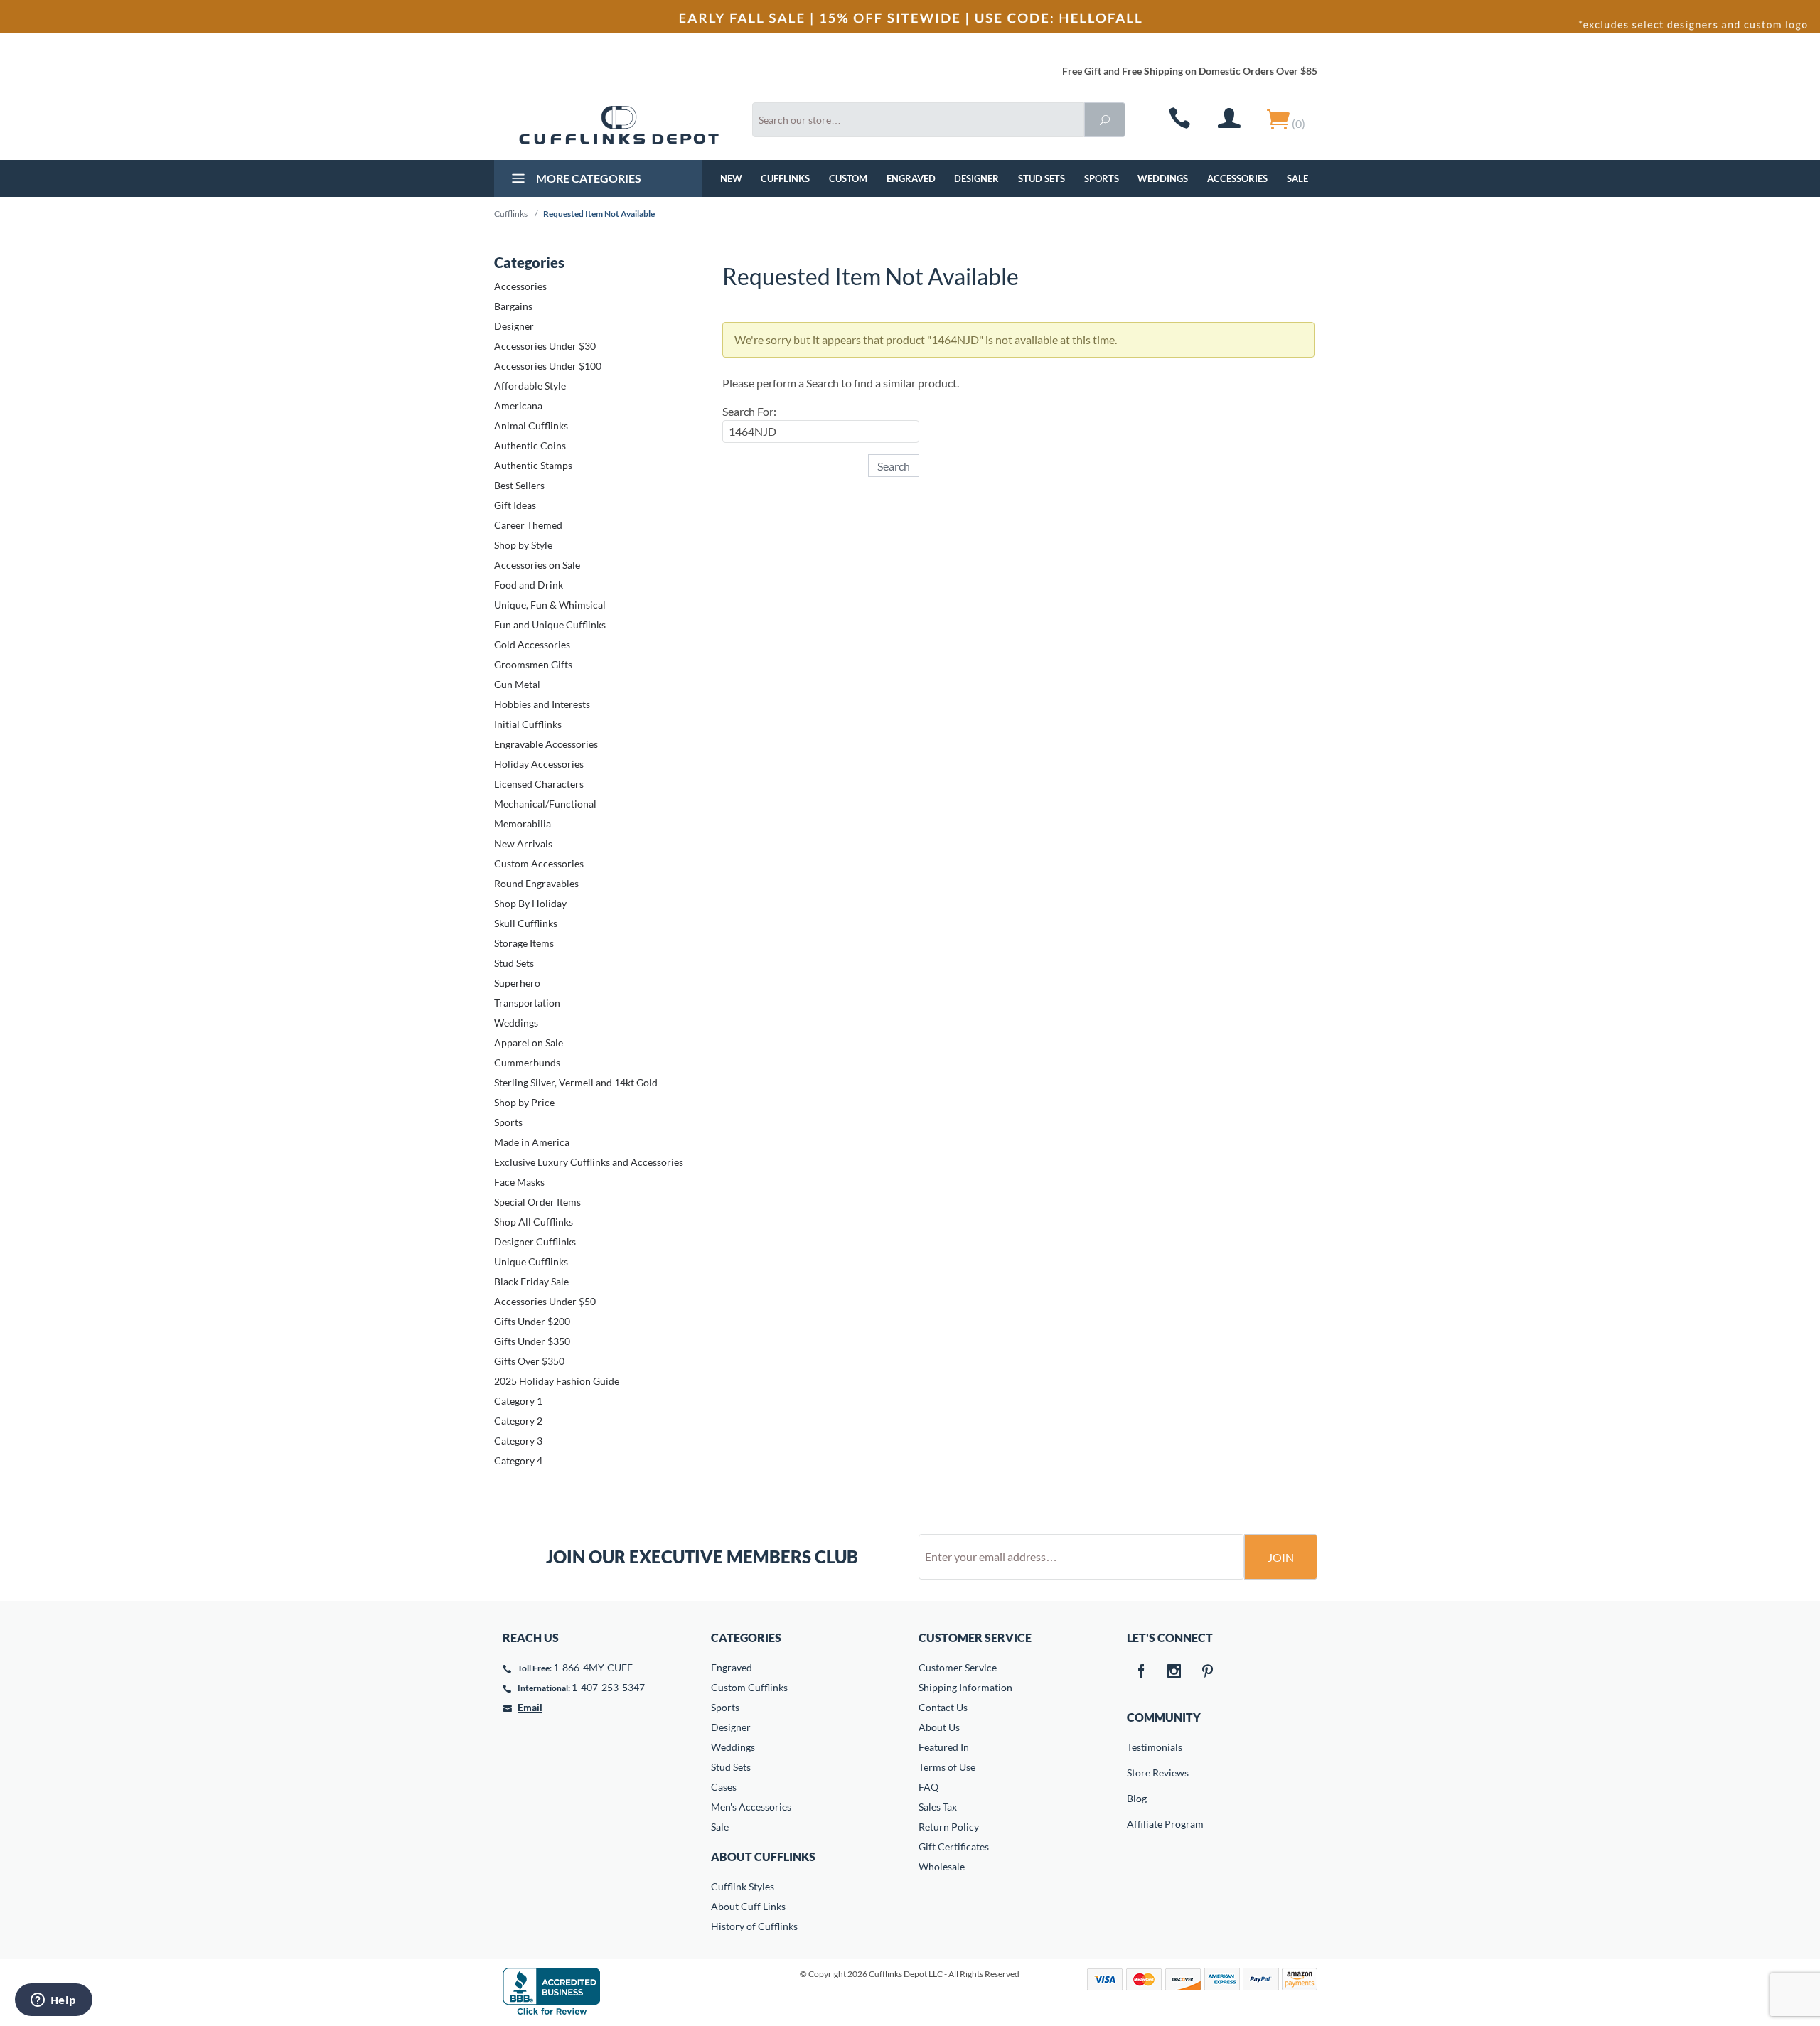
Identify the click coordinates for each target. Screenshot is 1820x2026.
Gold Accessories (532, 644)
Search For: (749, 411)
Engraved (911, 178)
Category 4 (518, 1460)
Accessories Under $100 (548, 366)
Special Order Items (537, 1202)
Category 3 (518, 1441)
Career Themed (528, 525)
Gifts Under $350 (532, 1341)
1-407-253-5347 (608, 1687)
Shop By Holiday (530, 903)
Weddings (1163, 178)
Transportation (527, 1003)
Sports (1102, 178)
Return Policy (949, 1827)
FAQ (928, 1787)
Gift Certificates (954, 1847)
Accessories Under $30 (545, 346)
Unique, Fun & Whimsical (550, 605)
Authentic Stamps (533, 465)
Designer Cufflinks (535, 1242)
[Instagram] (1174, 1672)
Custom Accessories (539, 863)
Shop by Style (523, 545)
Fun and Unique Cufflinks (550, 625)
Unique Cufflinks (531, 1261)
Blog (1137, 1798)
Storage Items (524, 943)
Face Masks (519, 1182)
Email (530, 1707)
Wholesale (942, 1866)
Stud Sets (1042, 178)
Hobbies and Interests (542, 704)
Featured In (944, 1747)
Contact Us (943, 1707)
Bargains (513, 306)
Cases (724, 1787)
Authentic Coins (530, 445)
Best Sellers (519, 485)
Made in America (532, 1142)
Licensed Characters (539, 784)
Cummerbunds (527, 1062)
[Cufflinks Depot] (619, 125)
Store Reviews (1137, 1773)
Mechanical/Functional (545, 804)
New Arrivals (523, 843)
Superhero (517, 983)
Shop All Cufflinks (534, 1222)
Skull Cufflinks (526, 923)
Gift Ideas (515, 505)
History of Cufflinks (754, 1926)
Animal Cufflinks (531, 425)
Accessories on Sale (537, 565)
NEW (731, 178)
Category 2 (518, 1421)
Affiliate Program (1137, 1824)
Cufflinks (785, 178)
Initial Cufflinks (528, 724)
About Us (939, 1727)
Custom (848, 178)
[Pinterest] (1208, 1672)
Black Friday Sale (531, 1281)
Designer (976, 178)
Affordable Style (530, 386)
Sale (1297, 178)
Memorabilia (523, 824)
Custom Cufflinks (749, 1687)
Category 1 (518, 1401)
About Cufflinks (763, 1856)
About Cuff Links (748, 1906)
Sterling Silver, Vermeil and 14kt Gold (576, 1082)
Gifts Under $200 (532, 1321)
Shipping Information (965, 1687)
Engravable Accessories (546, 744)
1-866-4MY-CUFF (593, 1667)
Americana (518, 406)
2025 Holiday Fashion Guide (557, 1381)
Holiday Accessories (539, 764)
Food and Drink (529, 585)
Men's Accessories (751, 1807)
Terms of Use (947, 1767)
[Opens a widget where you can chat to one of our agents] (53, 2001)
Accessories (1237, 178)
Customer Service (958, 1667)
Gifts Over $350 (529, 1361)
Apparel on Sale (529, 1043)
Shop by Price (524, 1102)
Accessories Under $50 (545, 1301)
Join (1281, 1557)
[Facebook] (1141, 1672)
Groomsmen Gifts (533, 664)
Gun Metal (517, 684)
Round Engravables (536, 883)
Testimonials (1137, 1747)
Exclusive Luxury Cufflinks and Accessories (589, 1162)
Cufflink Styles (743, 1886)
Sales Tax (938, 1807)
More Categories (588, 178)
